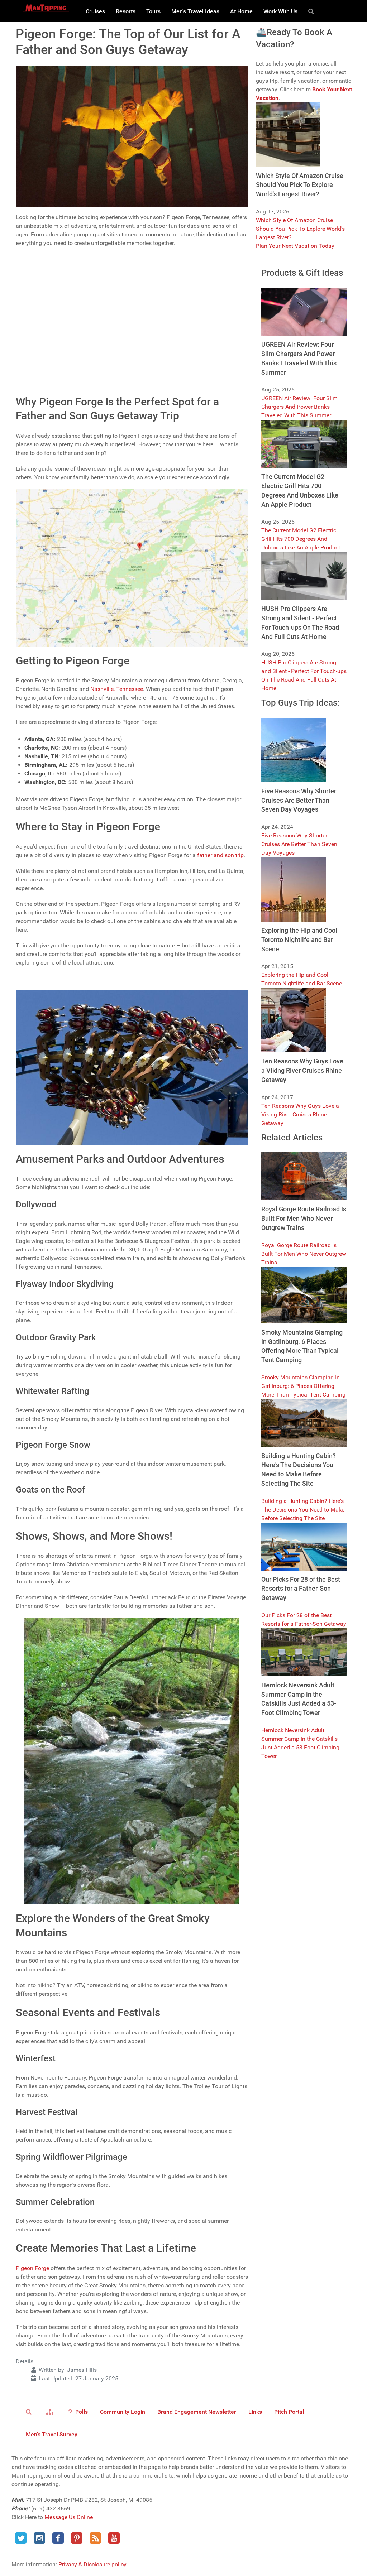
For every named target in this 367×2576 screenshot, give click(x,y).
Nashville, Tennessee (117, 689)
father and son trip (220, 855)
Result (235, 366)
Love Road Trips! (52, 329)
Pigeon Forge (32, 2268)
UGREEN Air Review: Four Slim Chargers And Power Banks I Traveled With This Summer (299, 407)
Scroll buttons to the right (50, 294)
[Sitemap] (51, 2412)
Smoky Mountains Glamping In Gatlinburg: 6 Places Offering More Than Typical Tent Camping (303, 1386)
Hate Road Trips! (51, 344)
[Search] (312, 11)
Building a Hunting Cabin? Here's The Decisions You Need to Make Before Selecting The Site (303, 1510)
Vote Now (94, 366)
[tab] (132, 259)
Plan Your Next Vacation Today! (296, 246)
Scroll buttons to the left (48, 285)
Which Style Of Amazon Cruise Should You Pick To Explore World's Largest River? (300, 229)
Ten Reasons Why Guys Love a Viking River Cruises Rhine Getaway (300, 1114)
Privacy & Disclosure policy (92, 2564)
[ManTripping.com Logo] (46, 8)
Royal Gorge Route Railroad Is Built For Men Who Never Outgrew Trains (304, 1254)
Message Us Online (69, 2517)
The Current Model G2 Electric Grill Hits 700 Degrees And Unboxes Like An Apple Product (301, 539)
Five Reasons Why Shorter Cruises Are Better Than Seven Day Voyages (299, 844)
